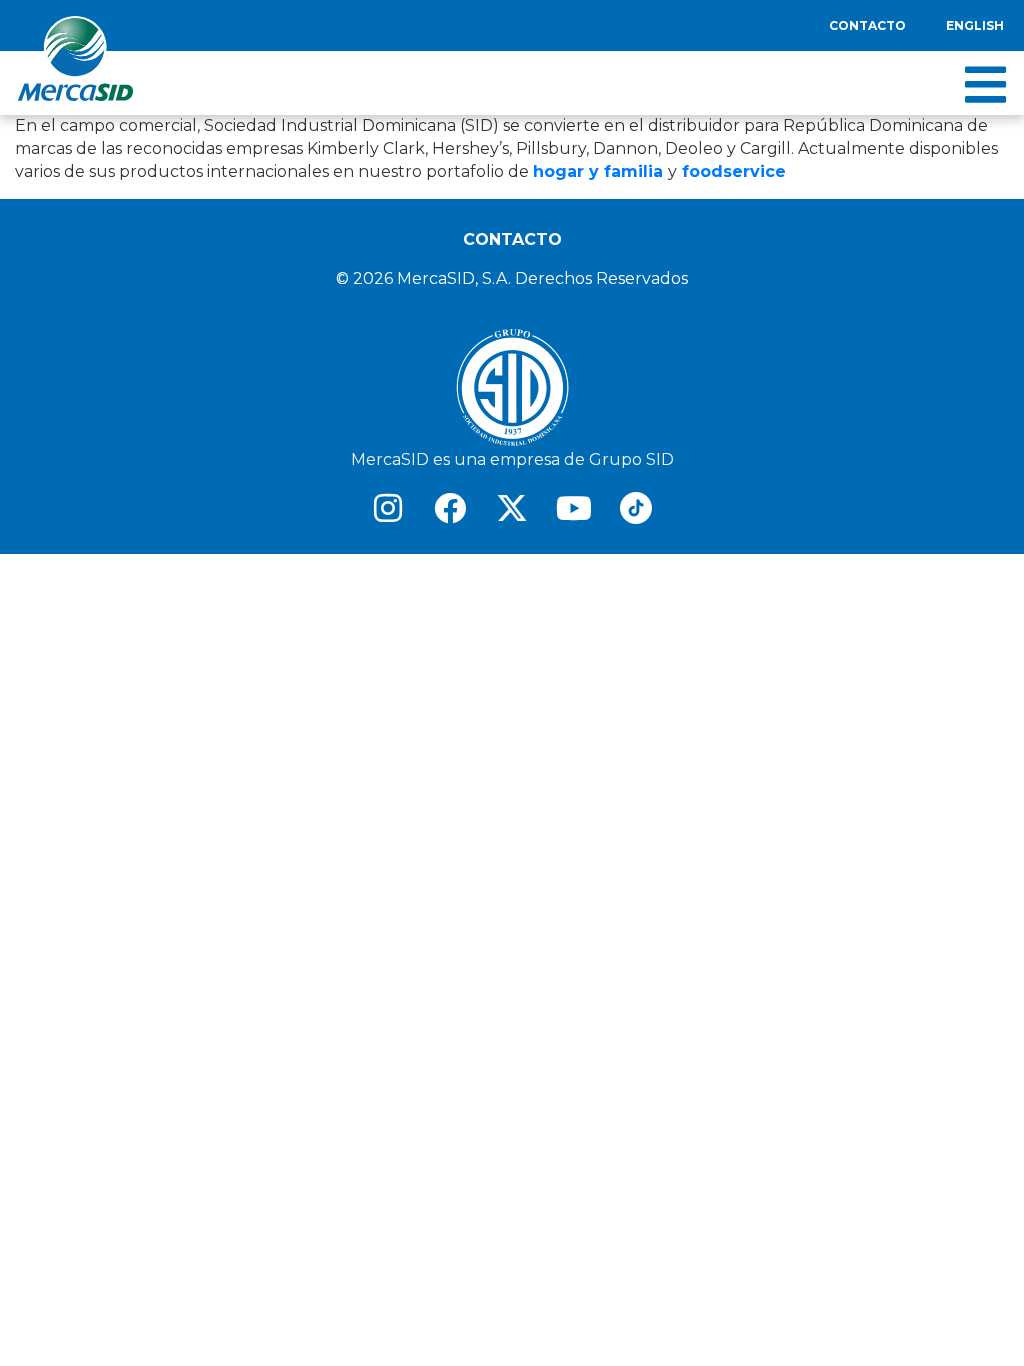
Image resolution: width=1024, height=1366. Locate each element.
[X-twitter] (512, 508)
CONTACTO (512, 239)
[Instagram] (388, 508)
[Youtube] (574, 508)
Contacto (867, 25)
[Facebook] (450, 508)
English (975, 25)
